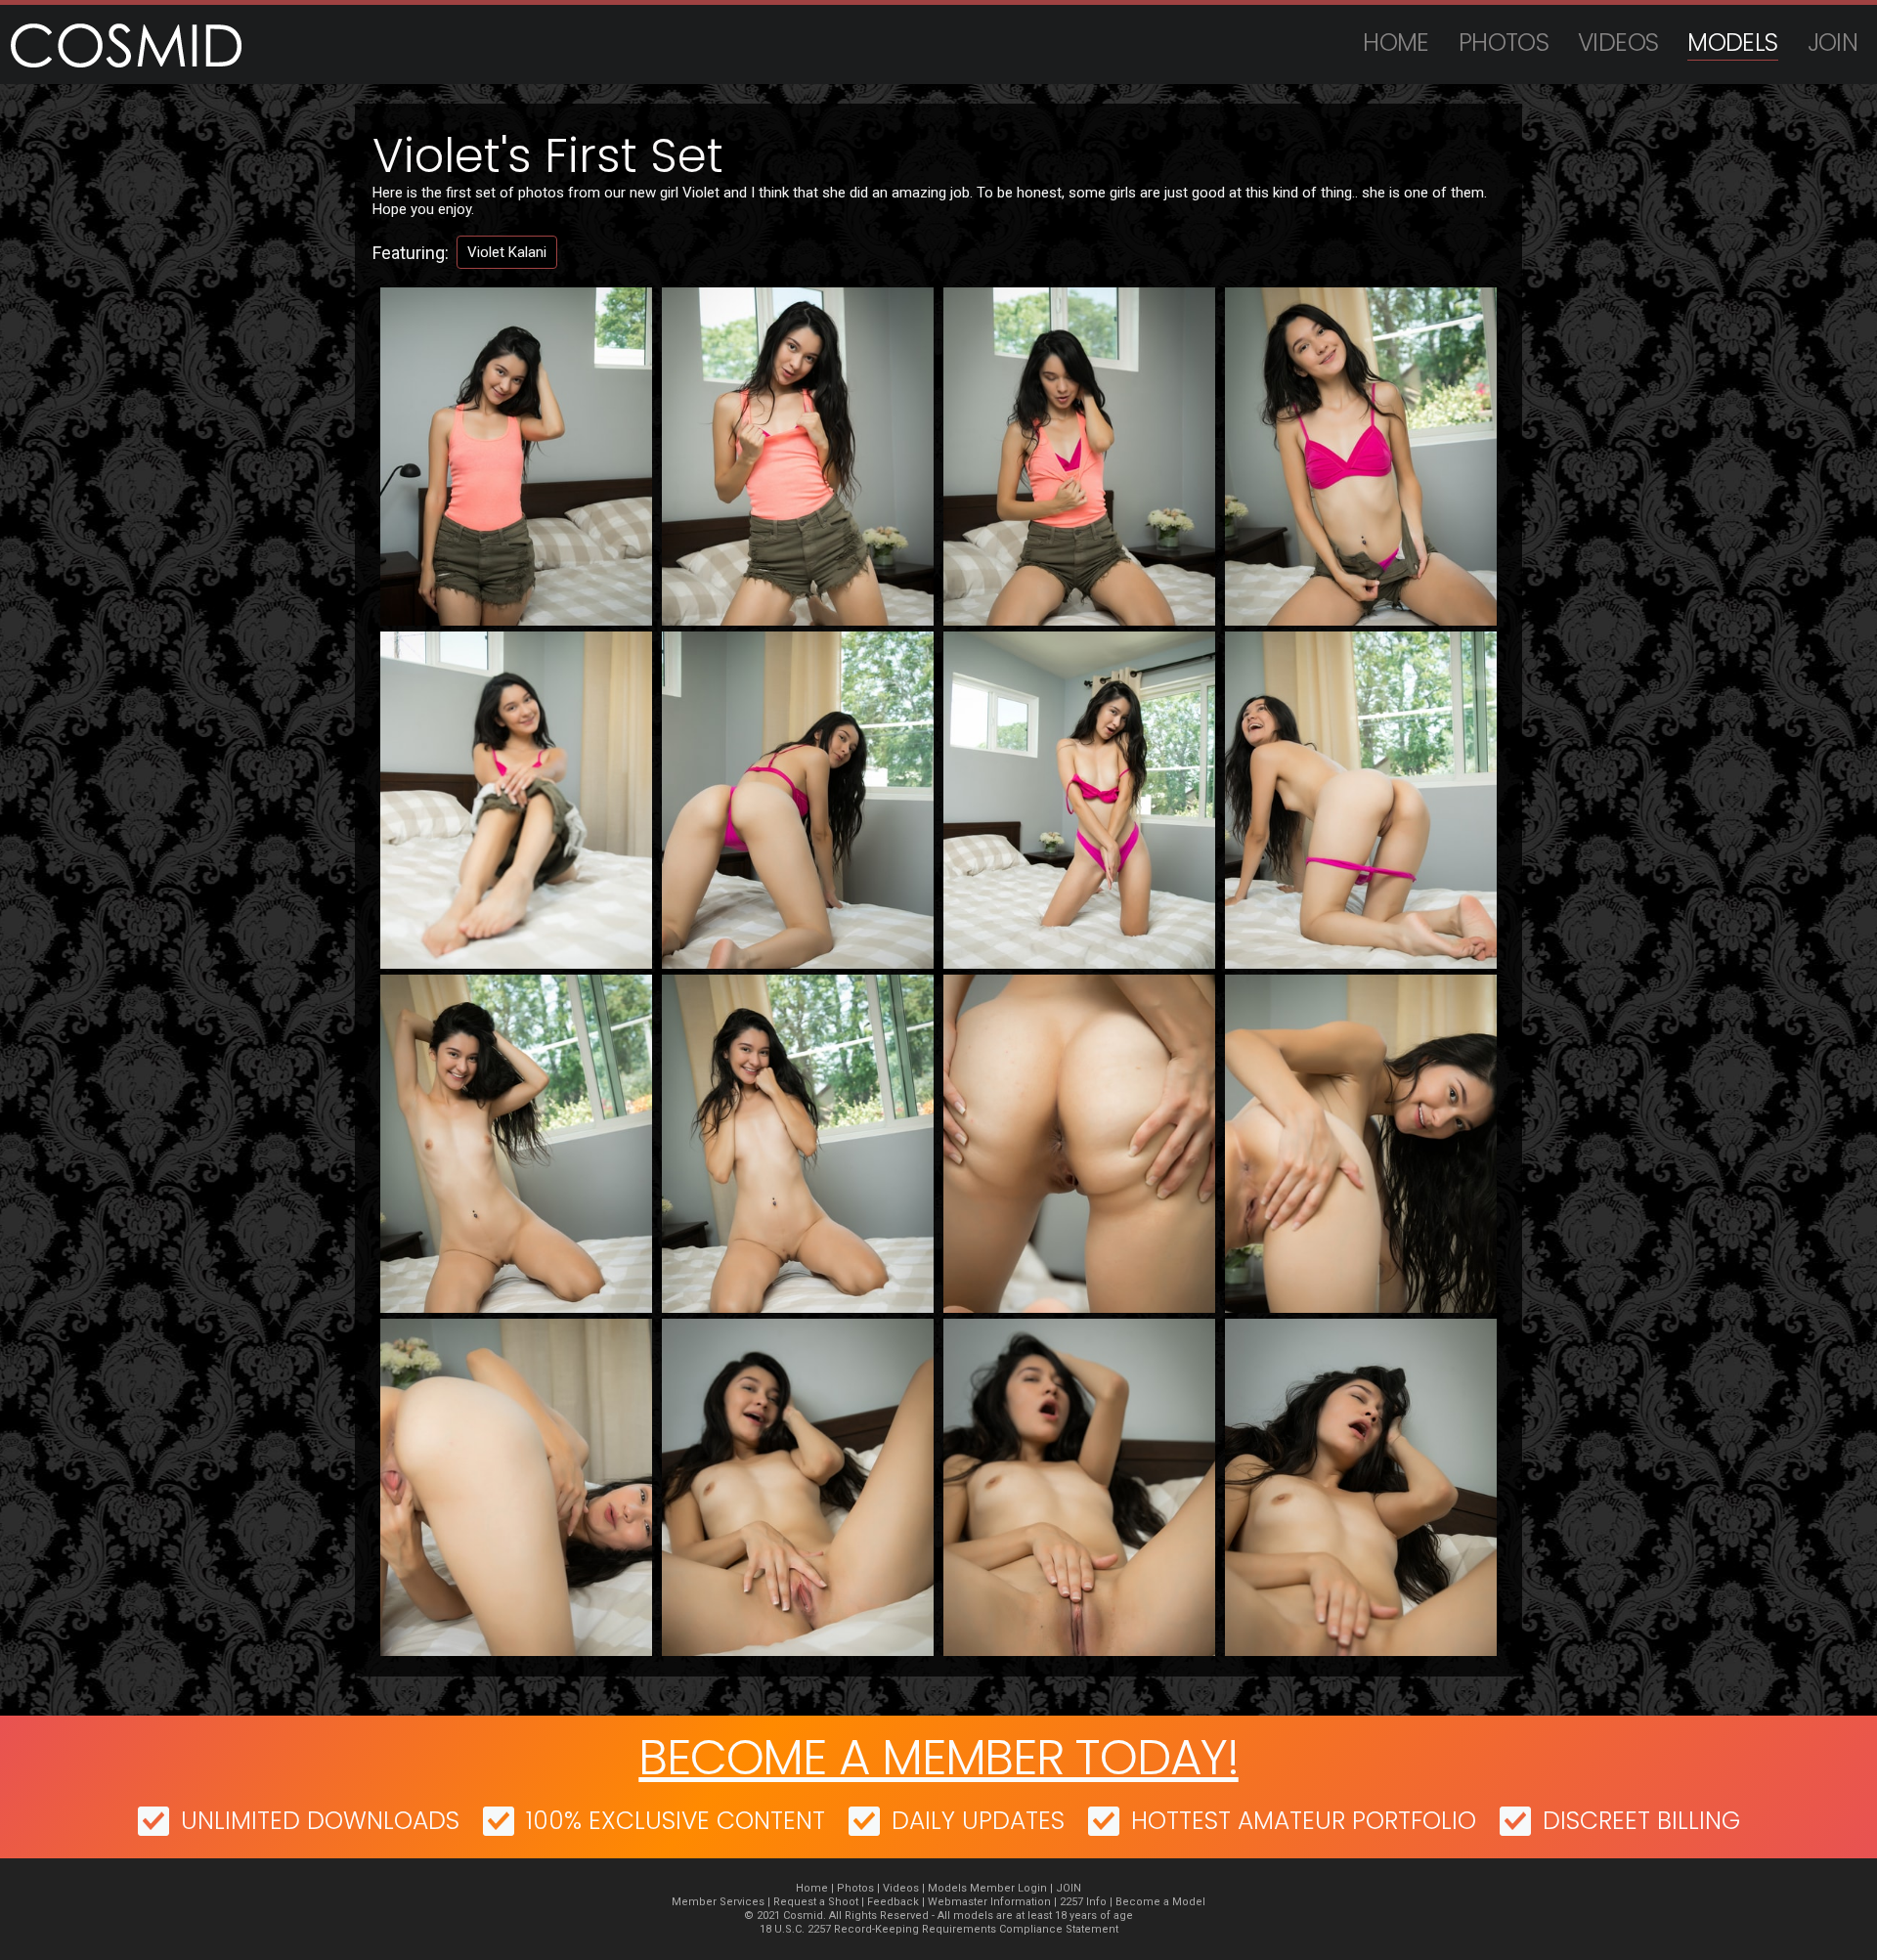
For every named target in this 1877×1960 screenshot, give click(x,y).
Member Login (1008, 1888)
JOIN (1833, 43)
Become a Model (1160, 1902)
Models (1732, 43)
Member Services (718, 1902)
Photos (1504, 43)
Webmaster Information (989, 1902)
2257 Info (1083, 1902)
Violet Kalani (507, 252)
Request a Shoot (816, 1902)
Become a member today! (938, 1757)
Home (1396, 43)
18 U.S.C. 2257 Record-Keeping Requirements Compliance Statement (939, 1929)
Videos (1618, 43)
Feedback (893, 1902)
